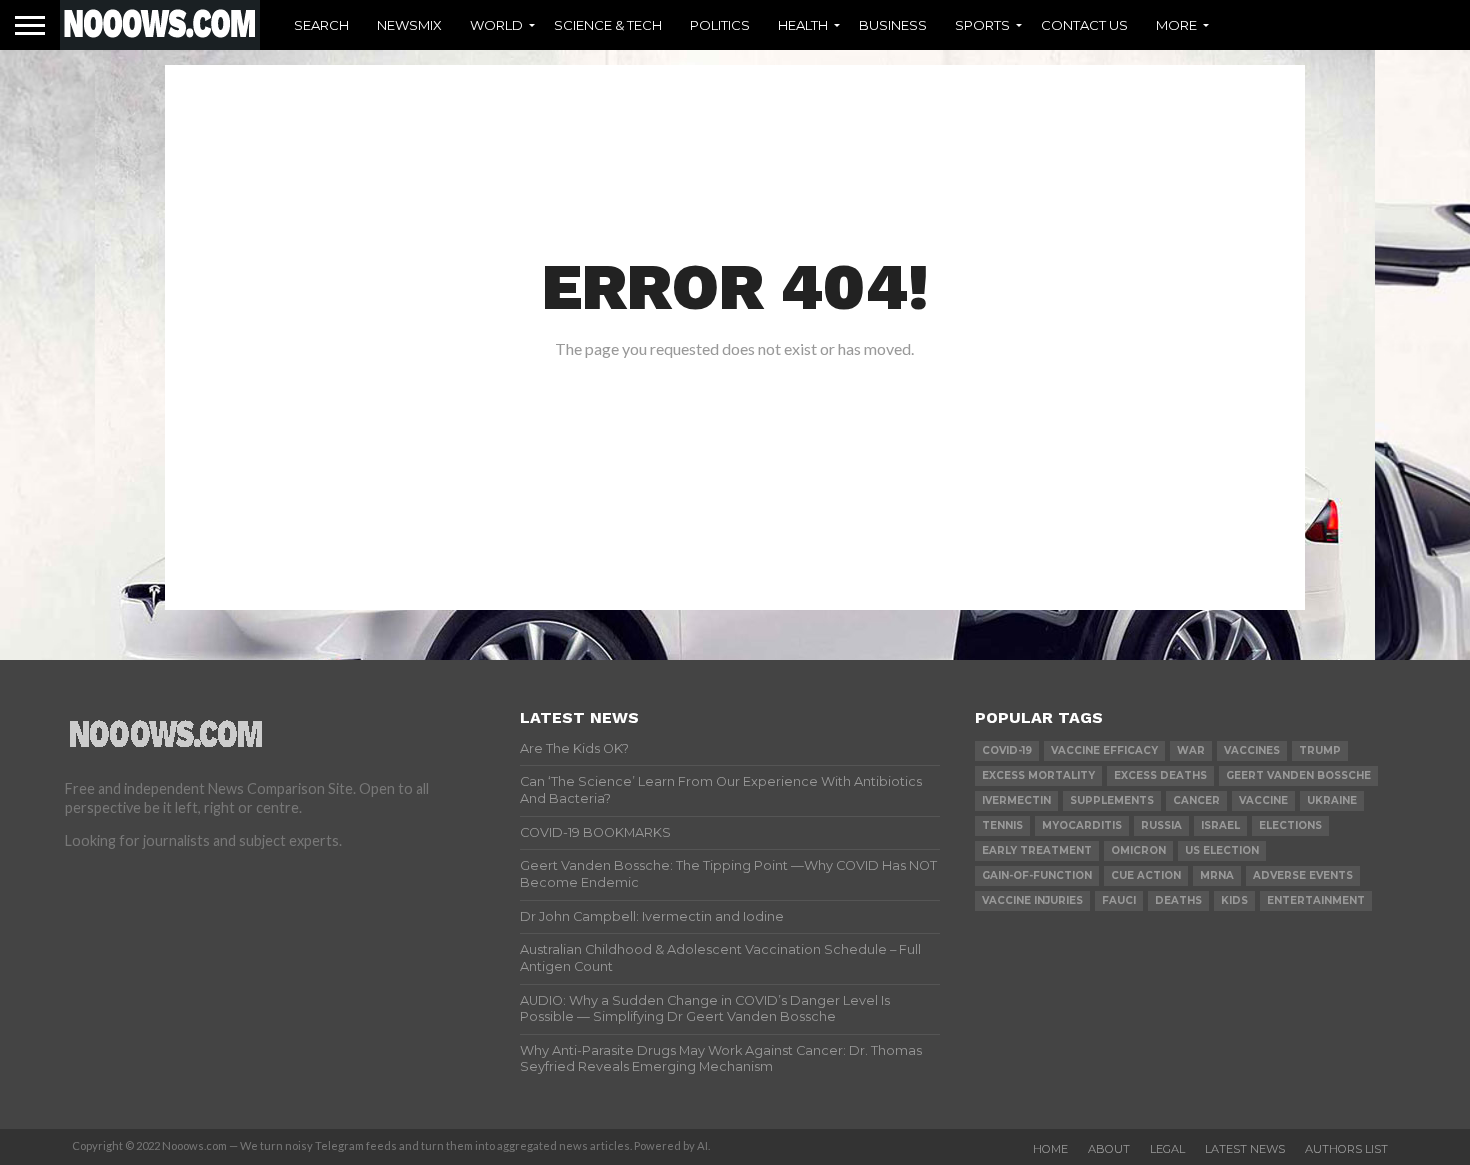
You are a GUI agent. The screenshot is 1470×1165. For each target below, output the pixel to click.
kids (1234, 900)
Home (1050, 1149)
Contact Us (1084, 25)
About (1109, 1149)
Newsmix (409, 25)
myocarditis (1082, 825)
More (1176, 25)
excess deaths (1160, 775)
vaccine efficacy (1104, 750)
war (1191, 750)
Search (321, 25)
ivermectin (1016, 800)
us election (1222, 850)
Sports (982, 25)
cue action (1146, 875)
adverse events (1303, 875)
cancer (1196, 800)
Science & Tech (608, 25)
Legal (1167, 1149)
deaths (1178, 900)
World (496, 25)
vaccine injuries (1032, 900)
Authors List (1346, 1149)
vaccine (1263, 800)
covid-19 (1007, 750)
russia (1161, 825)
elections (1290, 825)
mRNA (1217, 875)
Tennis (1002, 825)
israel (1220, 825)
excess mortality (1038, 775)
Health (803, 25)
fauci (1119, 900)
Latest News (1245, 1149)
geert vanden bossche (1298, 775)
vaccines (1252, 750)
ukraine (1332, 800)
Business (893, 25)
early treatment (1037, 850)
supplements (1112, 800)
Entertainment (1316, 900)
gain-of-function (1037, 875)
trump (1320, 750)
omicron (1138, 850)
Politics (720, 25)
